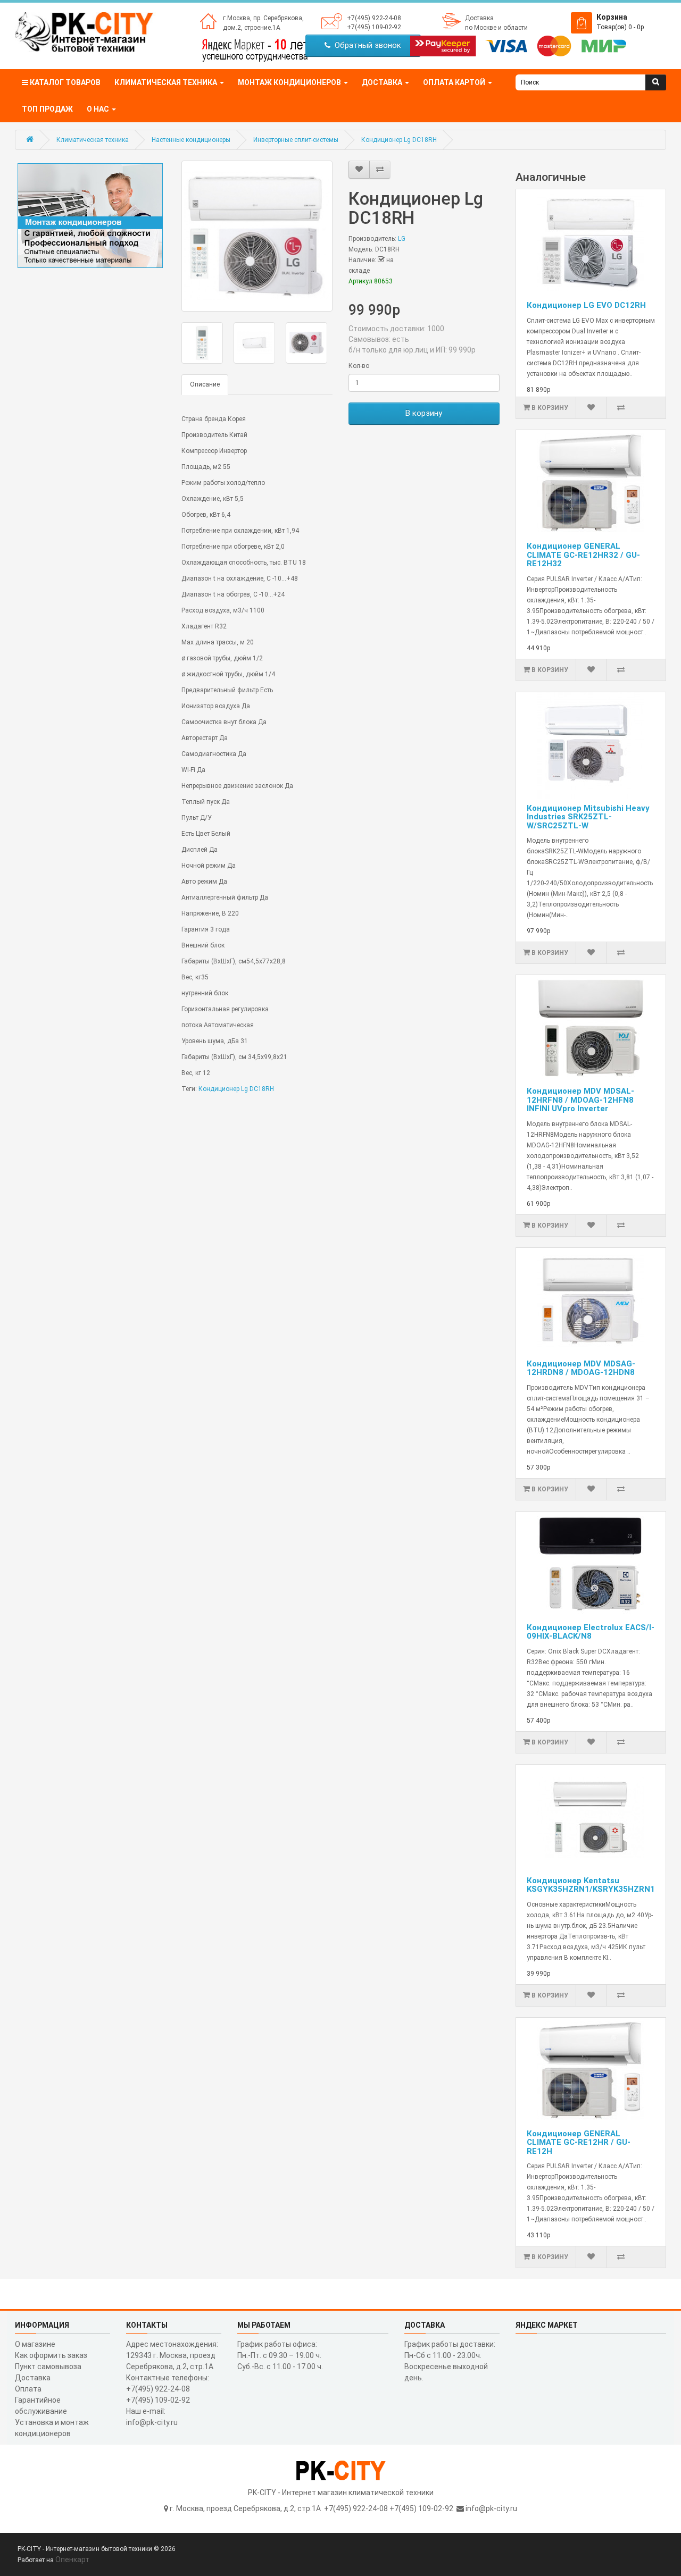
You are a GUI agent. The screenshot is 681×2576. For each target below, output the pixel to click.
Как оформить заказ (51, 2355)
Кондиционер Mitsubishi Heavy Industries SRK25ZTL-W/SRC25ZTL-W (588, 817)
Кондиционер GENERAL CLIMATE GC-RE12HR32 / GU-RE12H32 (583, 555)
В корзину (424, 413)
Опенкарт (72, 2560)
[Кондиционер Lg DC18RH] (257, 236)
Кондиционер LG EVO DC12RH (586, 305)
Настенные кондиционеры (191, 140)
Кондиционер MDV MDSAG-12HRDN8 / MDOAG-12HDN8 (581, 1368)
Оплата (28, 2389)
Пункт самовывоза (48, 2367)
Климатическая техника (93, 140)
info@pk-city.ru (491, 2508)
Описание (205, 384)
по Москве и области (496, 28)
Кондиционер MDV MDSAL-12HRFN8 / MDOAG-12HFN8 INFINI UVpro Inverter (580, 1100)
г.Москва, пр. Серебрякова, (263, 18)
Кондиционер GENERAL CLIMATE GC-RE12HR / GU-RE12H (579, 2142)
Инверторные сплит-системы (296, 140)
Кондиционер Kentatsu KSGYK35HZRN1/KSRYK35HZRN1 (591, 1885)
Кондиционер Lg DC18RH (399, 140)
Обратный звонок (366, 45)
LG (402, 239)
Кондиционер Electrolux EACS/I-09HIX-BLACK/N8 (591, 1632)
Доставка (479, 18)
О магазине (35, 2344)
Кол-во (359, 366)
